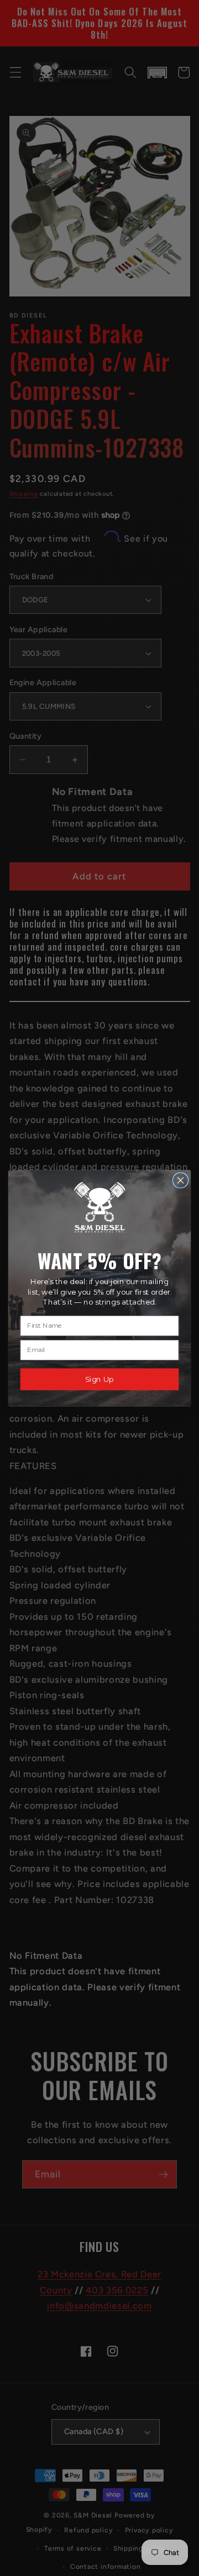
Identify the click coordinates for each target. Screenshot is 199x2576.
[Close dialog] (181, 1180)
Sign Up (99, 1379)
